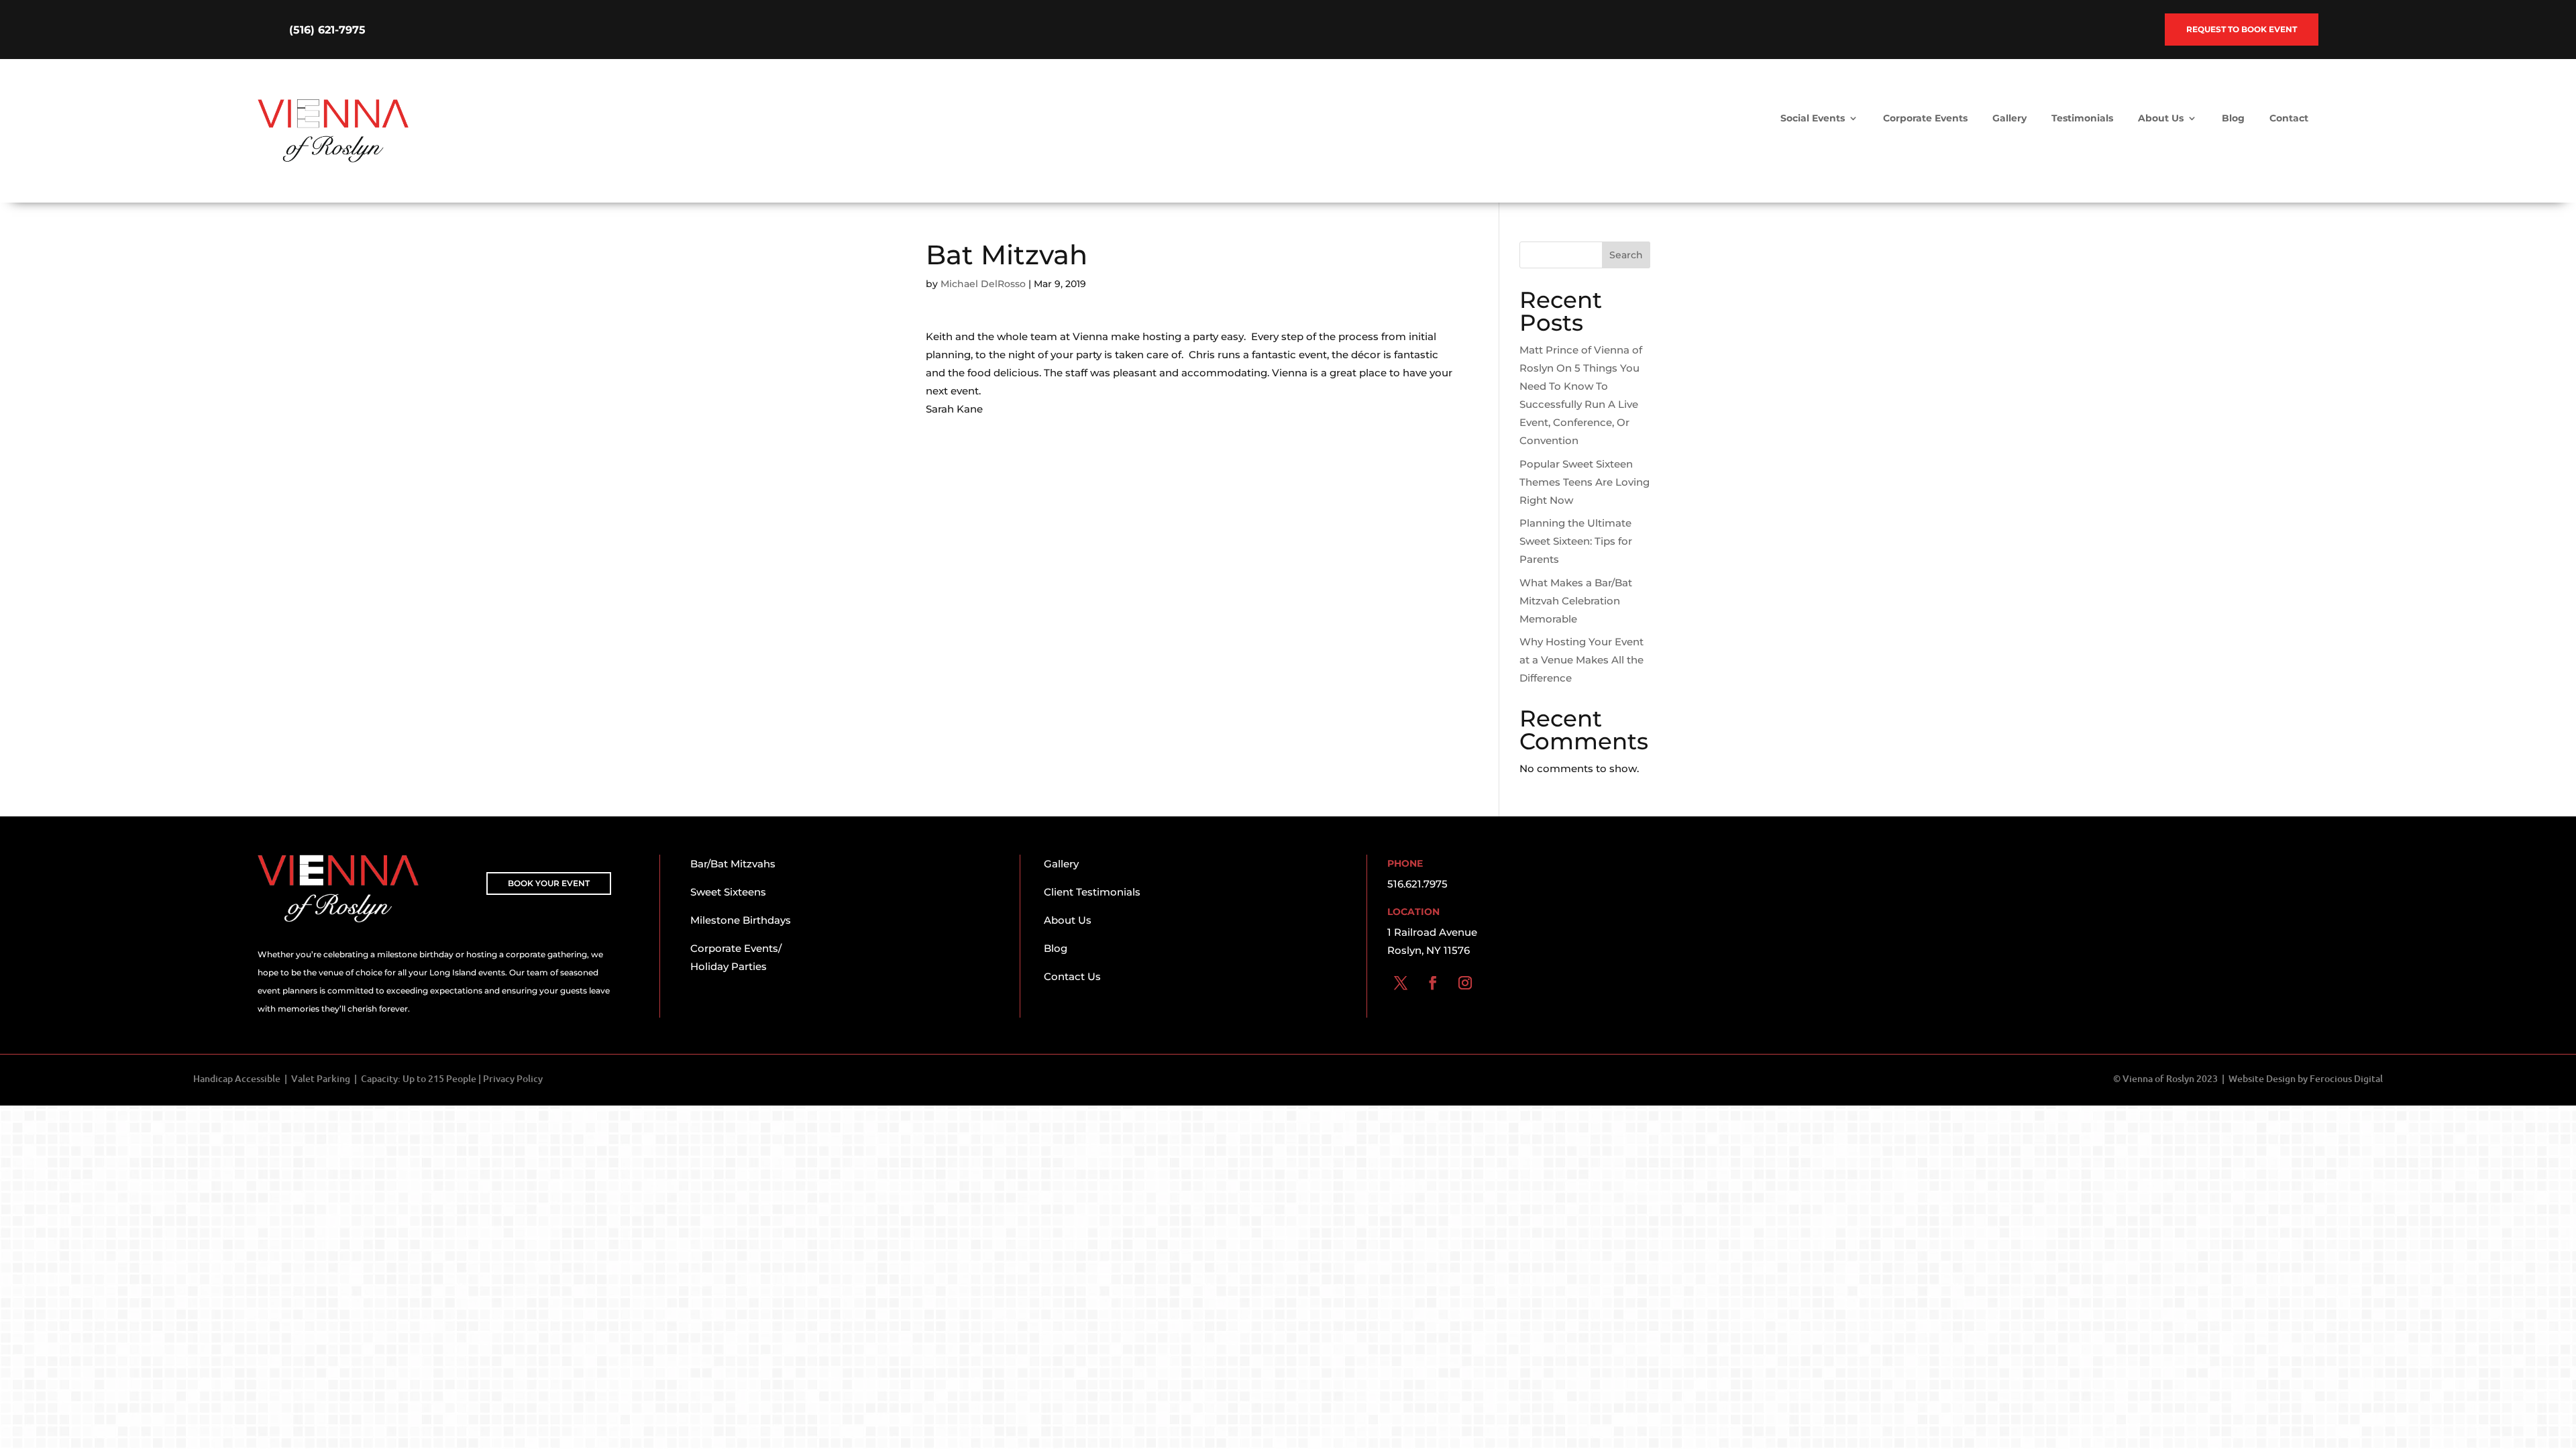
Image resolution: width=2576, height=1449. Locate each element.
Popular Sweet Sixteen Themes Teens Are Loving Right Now (1585, 482)
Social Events (1813, 119)
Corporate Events (1925, 119)
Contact (2289, 119)
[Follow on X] (1401, 983)
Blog (2233, 119)
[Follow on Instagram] (1465, 983)
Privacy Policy (513, 1078)
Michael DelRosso (983, 284)
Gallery (2009, 119)
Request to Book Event (2242, 29)
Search (1626, 255)
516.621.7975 (1417, 884)
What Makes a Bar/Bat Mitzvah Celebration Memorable (1576, 601)
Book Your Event (549, 883)
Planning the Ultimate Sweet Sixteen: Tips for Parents (1576, 541)
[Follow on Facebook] (1433, 983)
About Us (2161, 119)
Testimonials (2082, 119)
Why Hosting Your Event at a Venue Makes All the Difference (1581, 660)
